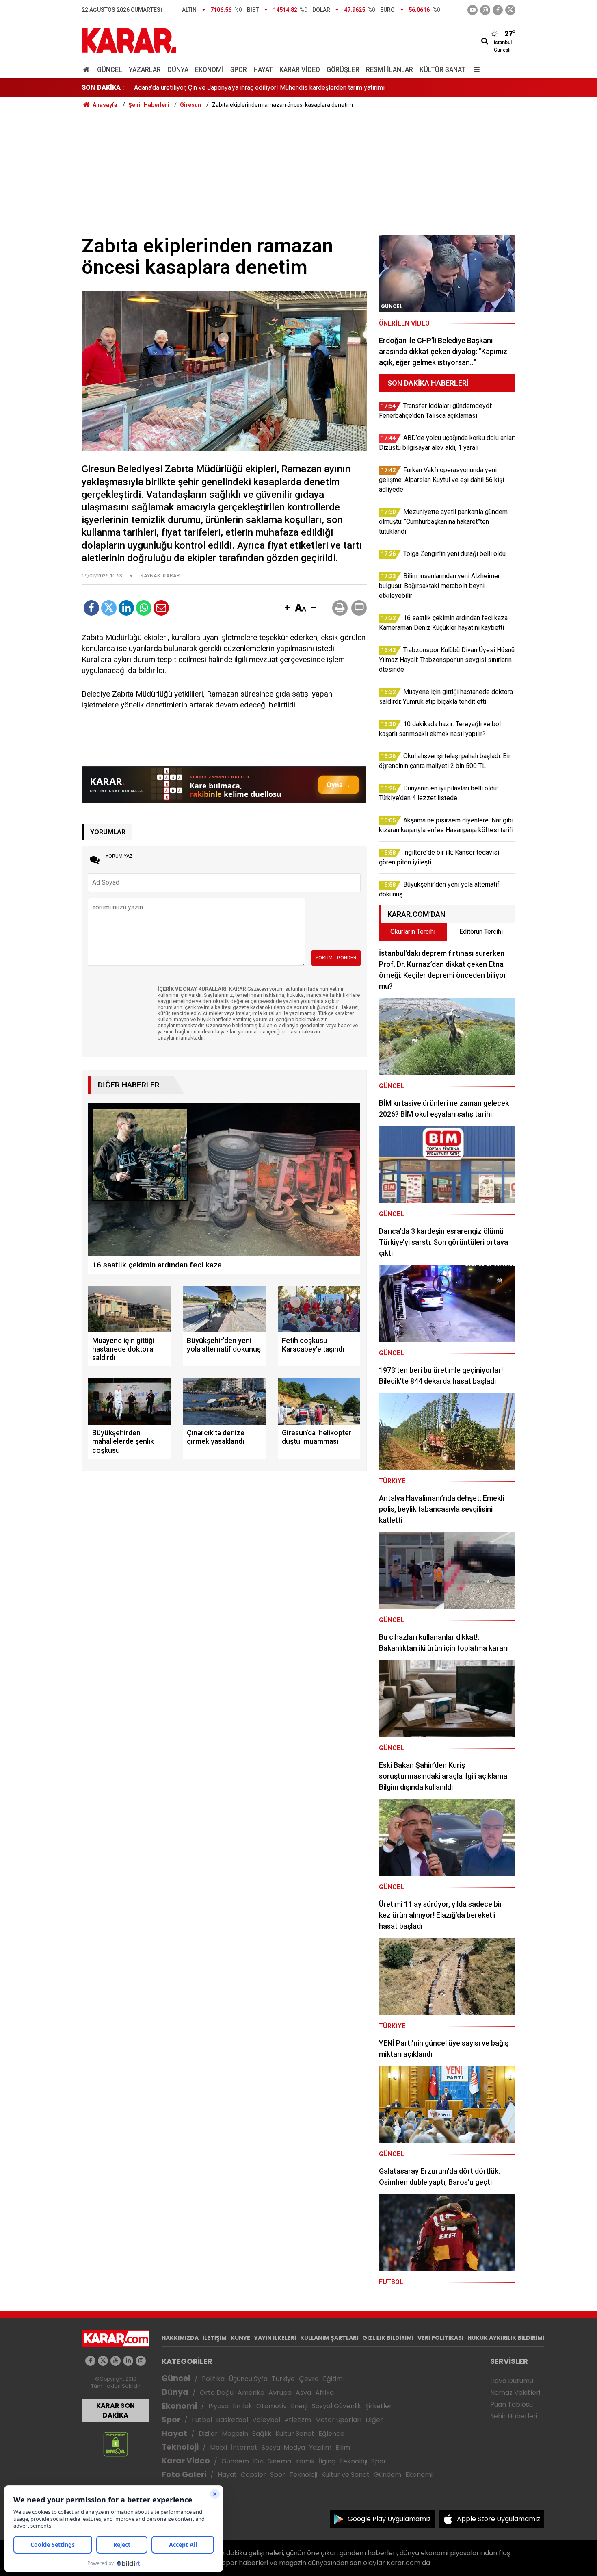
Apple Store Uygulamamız (499, 2519)
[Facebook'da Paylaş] (91, 608)
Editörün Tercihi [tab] (481, 932)
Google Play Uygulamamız (389, 2519)
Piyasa (218, 2406)
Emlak (242, 2406)
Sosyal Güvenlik (336, 2406)
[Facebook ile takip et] (498, 10)
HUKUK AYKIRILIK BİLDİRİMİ (506, 2338)
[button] (287, 608)
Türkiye (283, 2379)
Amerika (251, 2393)
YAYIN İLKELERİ (275, 2338)
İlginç (327, 2461)
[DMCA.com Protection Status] (116, 2444)
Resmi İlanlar (389, 70)
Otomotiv (271, 2406)
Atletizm (298, 2420)
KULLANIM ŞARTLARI (329, 2338)
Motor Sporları (338, 2420)
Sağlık (262, 2434)
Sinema (279, 2461)
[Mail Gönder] (161, 608)
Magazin (235, 2434)
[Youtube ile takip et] (473, 10)
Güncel (110, 70)
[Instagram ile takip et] (141, 2361)
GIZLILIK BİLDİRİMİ (388, 2338)
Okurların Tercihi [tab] (413, 932)
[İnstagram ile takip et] (485, 10)
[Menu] (475, 70)
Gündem (235, 2461)
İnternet (244, 2447)
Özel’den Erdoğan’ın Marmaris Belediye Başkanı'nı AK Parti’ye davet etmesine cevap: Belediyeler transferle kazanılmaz (302, 88)
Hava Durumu (512, 2381)
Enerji (299, 2406)
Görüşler (343, 70)
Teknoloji (180, 2447)
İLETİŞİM (215, 2338)
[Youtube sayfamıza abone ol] (116, 2361)
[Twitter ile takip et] (510, 10)
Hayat (263, 70)
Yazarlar (145, 70)
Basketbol (232, 2420)
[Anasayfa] (88, 70)
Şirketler (379, 2406)
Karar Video (300, 70)
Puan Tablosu (512, 2404)
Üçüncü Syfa (248, 2379)
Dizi (258, 2461)
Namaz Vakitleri (515, 2393)
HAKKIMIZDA (180, 2338)
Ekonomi (209, 70)
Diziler (208, 2434)
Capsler (253, 2475)
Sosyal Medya (283, 2447)
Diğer (374, 2420)
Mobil (218, 2447)
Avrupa (280, 2393)
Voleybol (266, 2420)
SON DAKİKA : (103, 88)
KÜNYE (240, 2338)
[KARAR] (129, 40)
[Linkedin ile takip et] (128, 2361)
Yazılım (320, 2447)
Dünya (178, 70)
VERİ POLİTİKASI (440, 2338)
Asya (303, 2393)
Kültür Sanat (442, 70)
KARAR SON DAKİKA (116, 2410)
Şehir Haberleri (514, 2416)
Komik (305, 2461)
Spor (239, 70)
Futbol (202, 2420)
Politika (213, 2379)
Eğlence (331, 2434)
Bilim (343, 2447)
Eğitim (333, 2379)
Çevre (309, 2379)
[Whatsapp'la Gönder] (144, 608)
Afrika (324, 2393)
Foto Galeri (184, 2475)
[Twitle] (109, 608)
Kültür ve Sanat (345, 2475)
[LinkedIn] (126, 608)
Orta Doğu (217, 2393)
